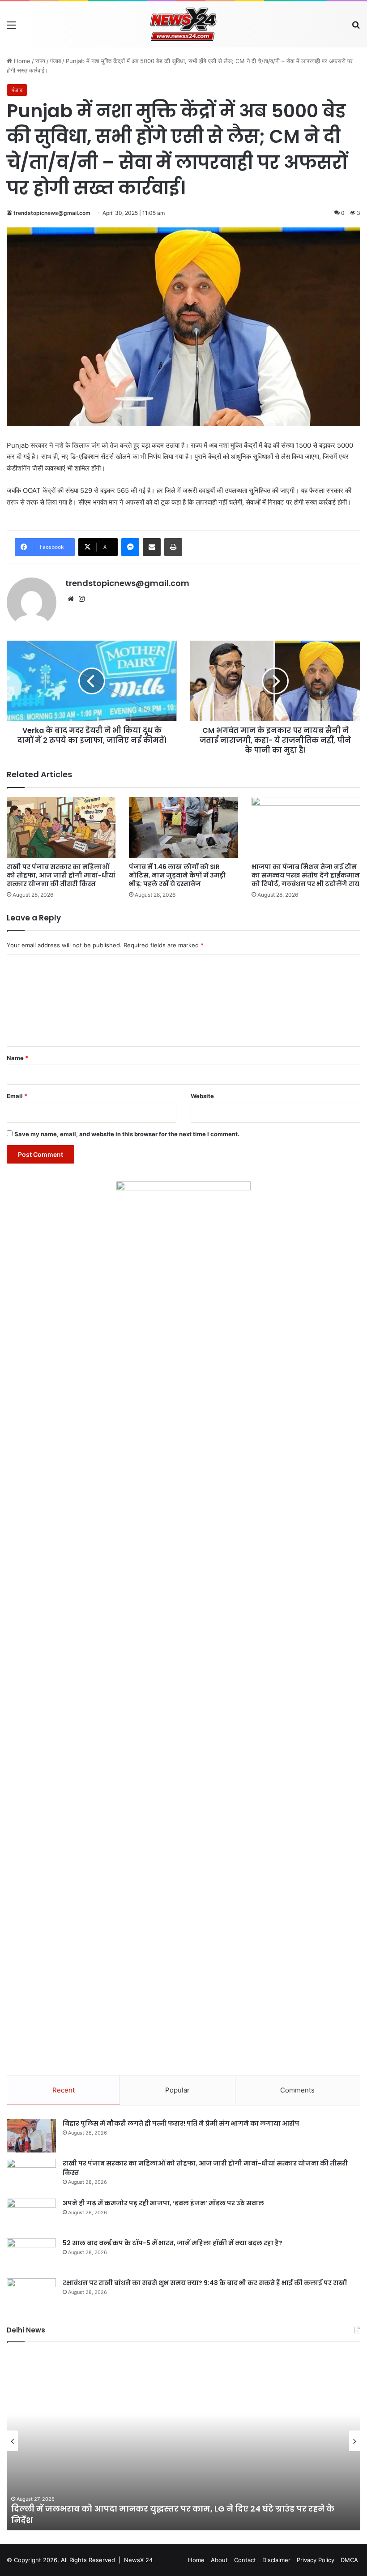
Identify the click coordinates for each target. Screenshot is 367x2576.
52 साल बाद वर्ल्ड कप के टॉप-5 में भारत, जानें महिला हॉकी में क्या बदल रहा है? (173, 2243)
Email (17, 1096)
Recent (64, 2090)
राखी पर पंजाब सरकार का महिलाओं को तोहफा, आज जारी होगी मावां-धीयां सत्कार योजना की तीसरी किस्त (61, 875)
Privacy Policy (316, 2560)
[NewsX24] (183, 24)
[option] (183, 2441)
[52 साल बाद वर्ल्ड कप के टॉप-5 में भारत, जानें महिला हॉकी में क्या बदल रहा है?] (31, 2255)
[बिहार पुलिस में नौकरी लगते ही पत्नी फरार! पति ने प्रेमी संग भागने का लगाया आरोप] (31, 2136)
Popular (177, 2090)
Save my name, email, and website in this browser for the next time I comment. (127, 1134)
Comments (297, 2090)
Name (17, 1058)
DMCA (349, 2560)
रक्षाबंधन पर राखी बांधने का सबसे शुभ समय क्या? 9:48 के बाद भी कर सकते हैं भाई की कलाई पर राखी (205, 2283)
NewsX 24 (138, 2560)
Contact (245, 2560)
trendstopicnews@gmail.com (52, 213)
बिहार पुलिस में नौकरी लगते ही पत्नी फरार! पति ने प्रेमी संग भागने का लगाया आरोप (181, 2123)
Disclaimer (276, 2560)
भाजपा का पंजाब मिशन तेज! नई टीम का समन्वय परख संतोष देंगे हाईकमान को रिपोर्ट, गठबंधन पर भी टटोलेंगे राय (306, 875)
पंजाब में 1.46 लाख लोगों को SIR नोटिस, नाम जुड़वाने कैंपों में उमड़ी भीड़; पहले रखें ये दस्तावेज (177, 875)
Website (202, 1096)
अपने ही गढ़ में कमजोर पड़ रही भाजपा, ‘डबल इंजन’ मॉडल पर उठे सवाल (163, 2203)
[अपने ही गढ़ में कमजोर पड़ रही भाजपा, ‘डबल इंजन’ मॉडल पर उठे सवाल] (31, 2215)
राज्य (40, 61)
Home (21, 61)
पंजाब (55, 61)
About (219, 2560)
